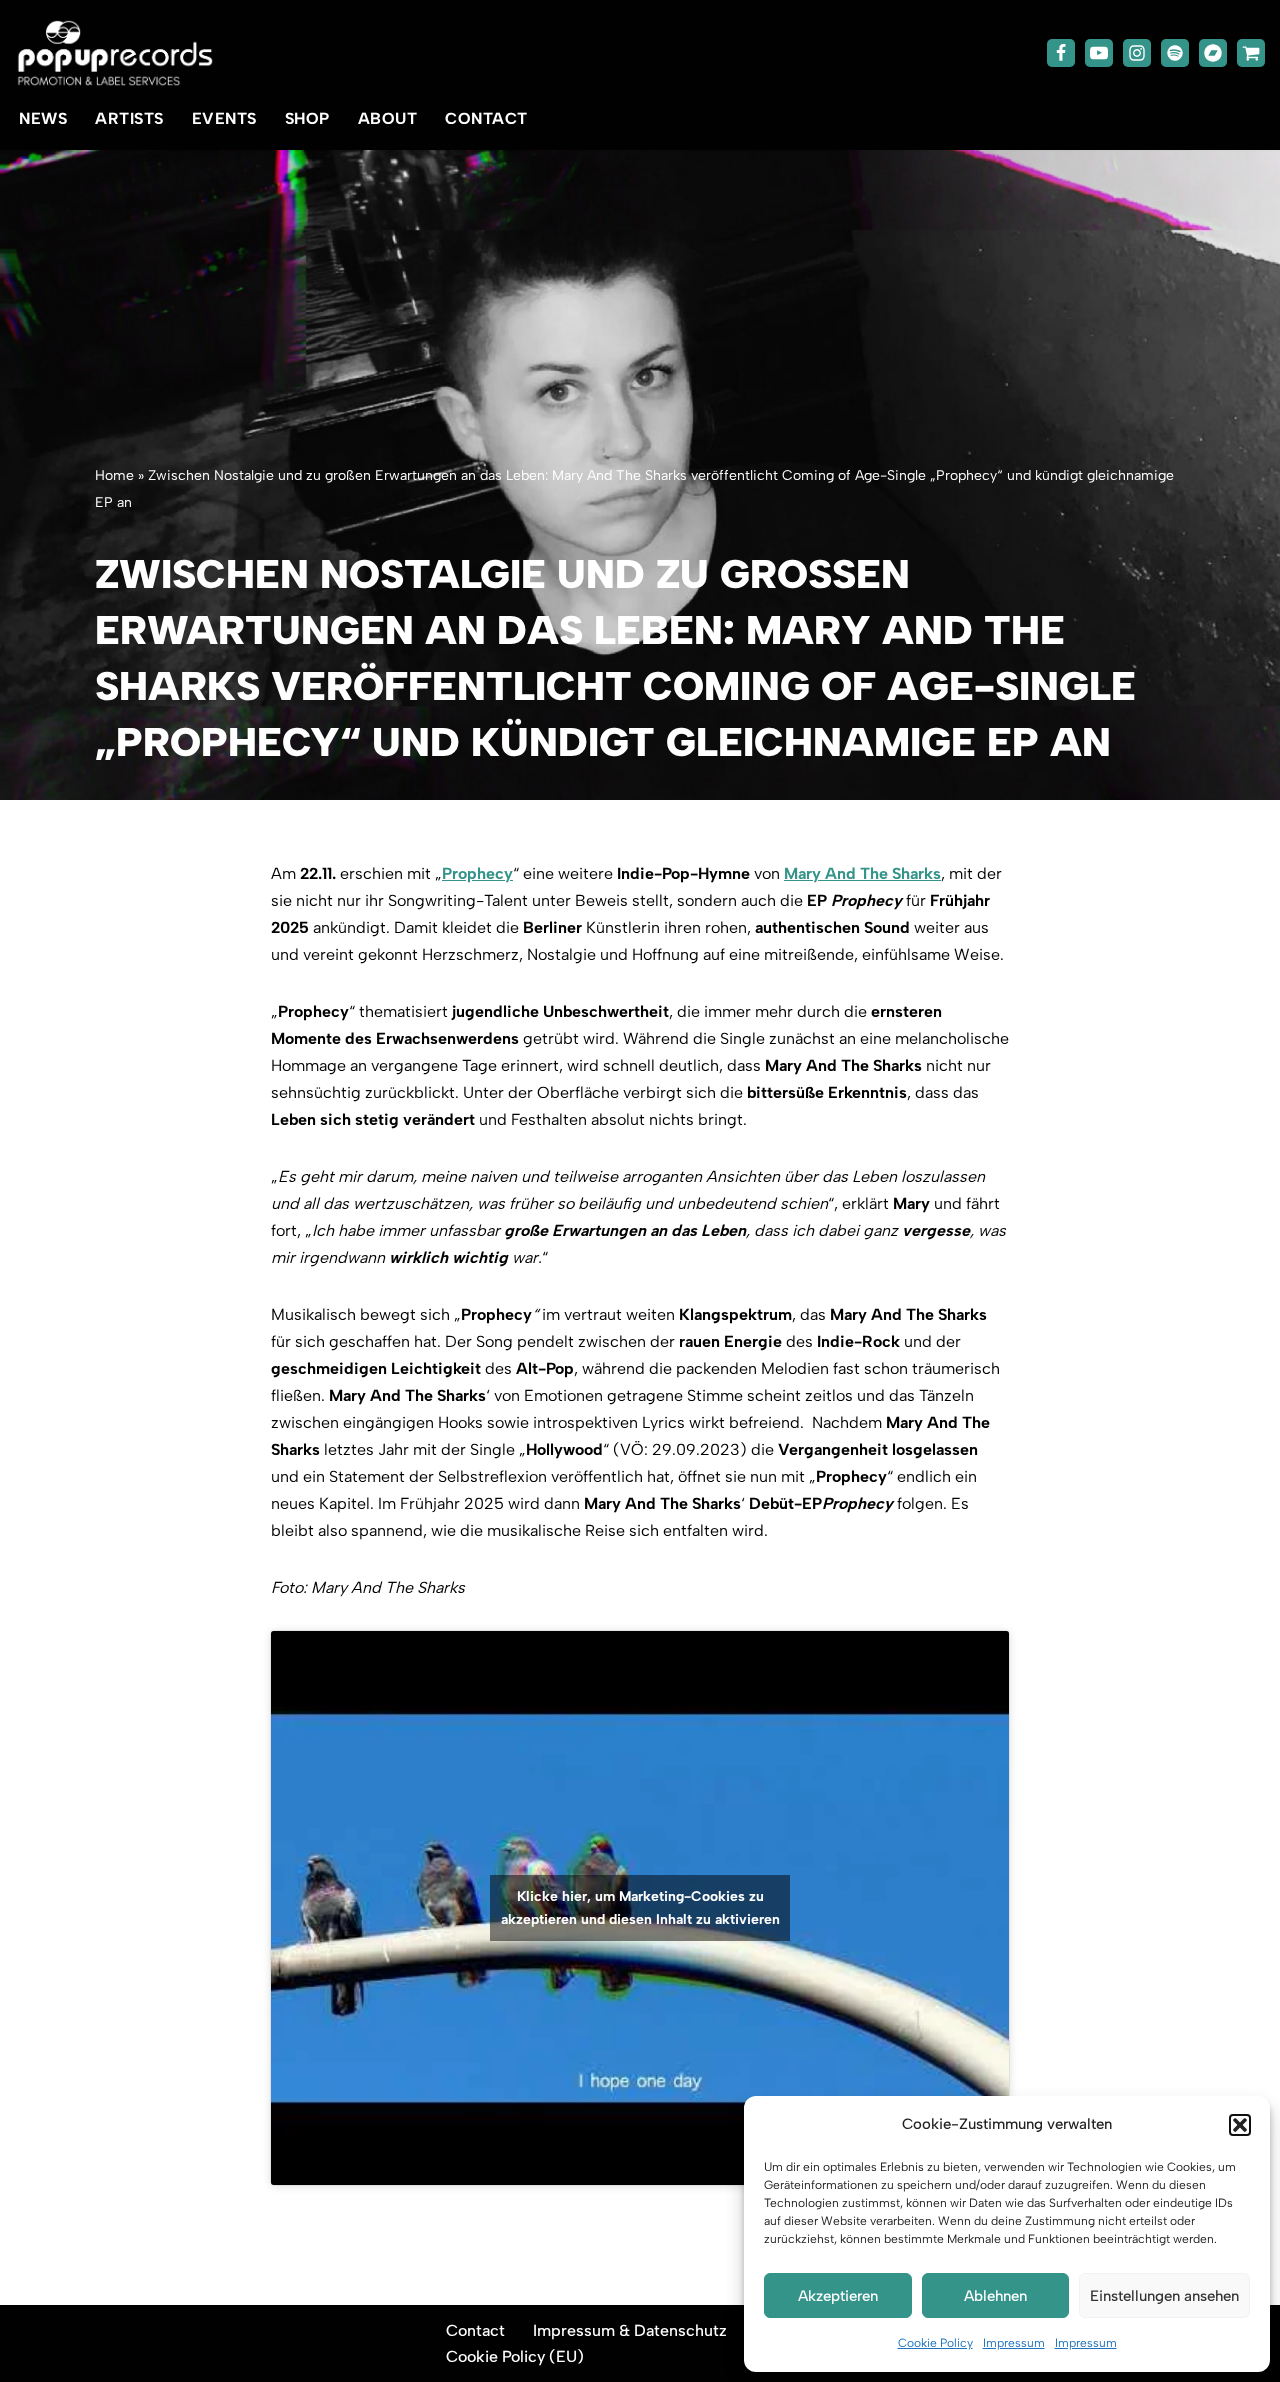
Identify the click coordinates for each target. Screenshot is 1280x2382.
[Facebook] (1061, 53)
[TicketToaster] (1251, 53)
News (43, 118)
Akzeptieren (838, 2296)
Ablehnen (995, 2296)
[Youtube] (1099, 53)
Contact (486, 118)
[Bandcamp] (1213, 53)
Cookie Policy (935, 2343)
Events (224, 118)
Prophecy (477, 873)
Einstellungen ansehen (1164, 2296)
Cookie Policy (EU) (515, 2356)
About (388, 118)
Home (114, 475)
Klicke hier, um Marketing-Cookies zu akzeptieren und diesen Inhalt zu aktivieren (640, 1908)
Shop (307, 118)
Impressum (1014, 2343)
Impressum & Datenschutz (630, 2330)
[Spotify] (1175, 53)
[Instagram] (1137, 53)
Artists (129, 118)
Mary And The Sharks (862, 873)
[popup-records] (115, 53)
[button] (1240, 2125)
